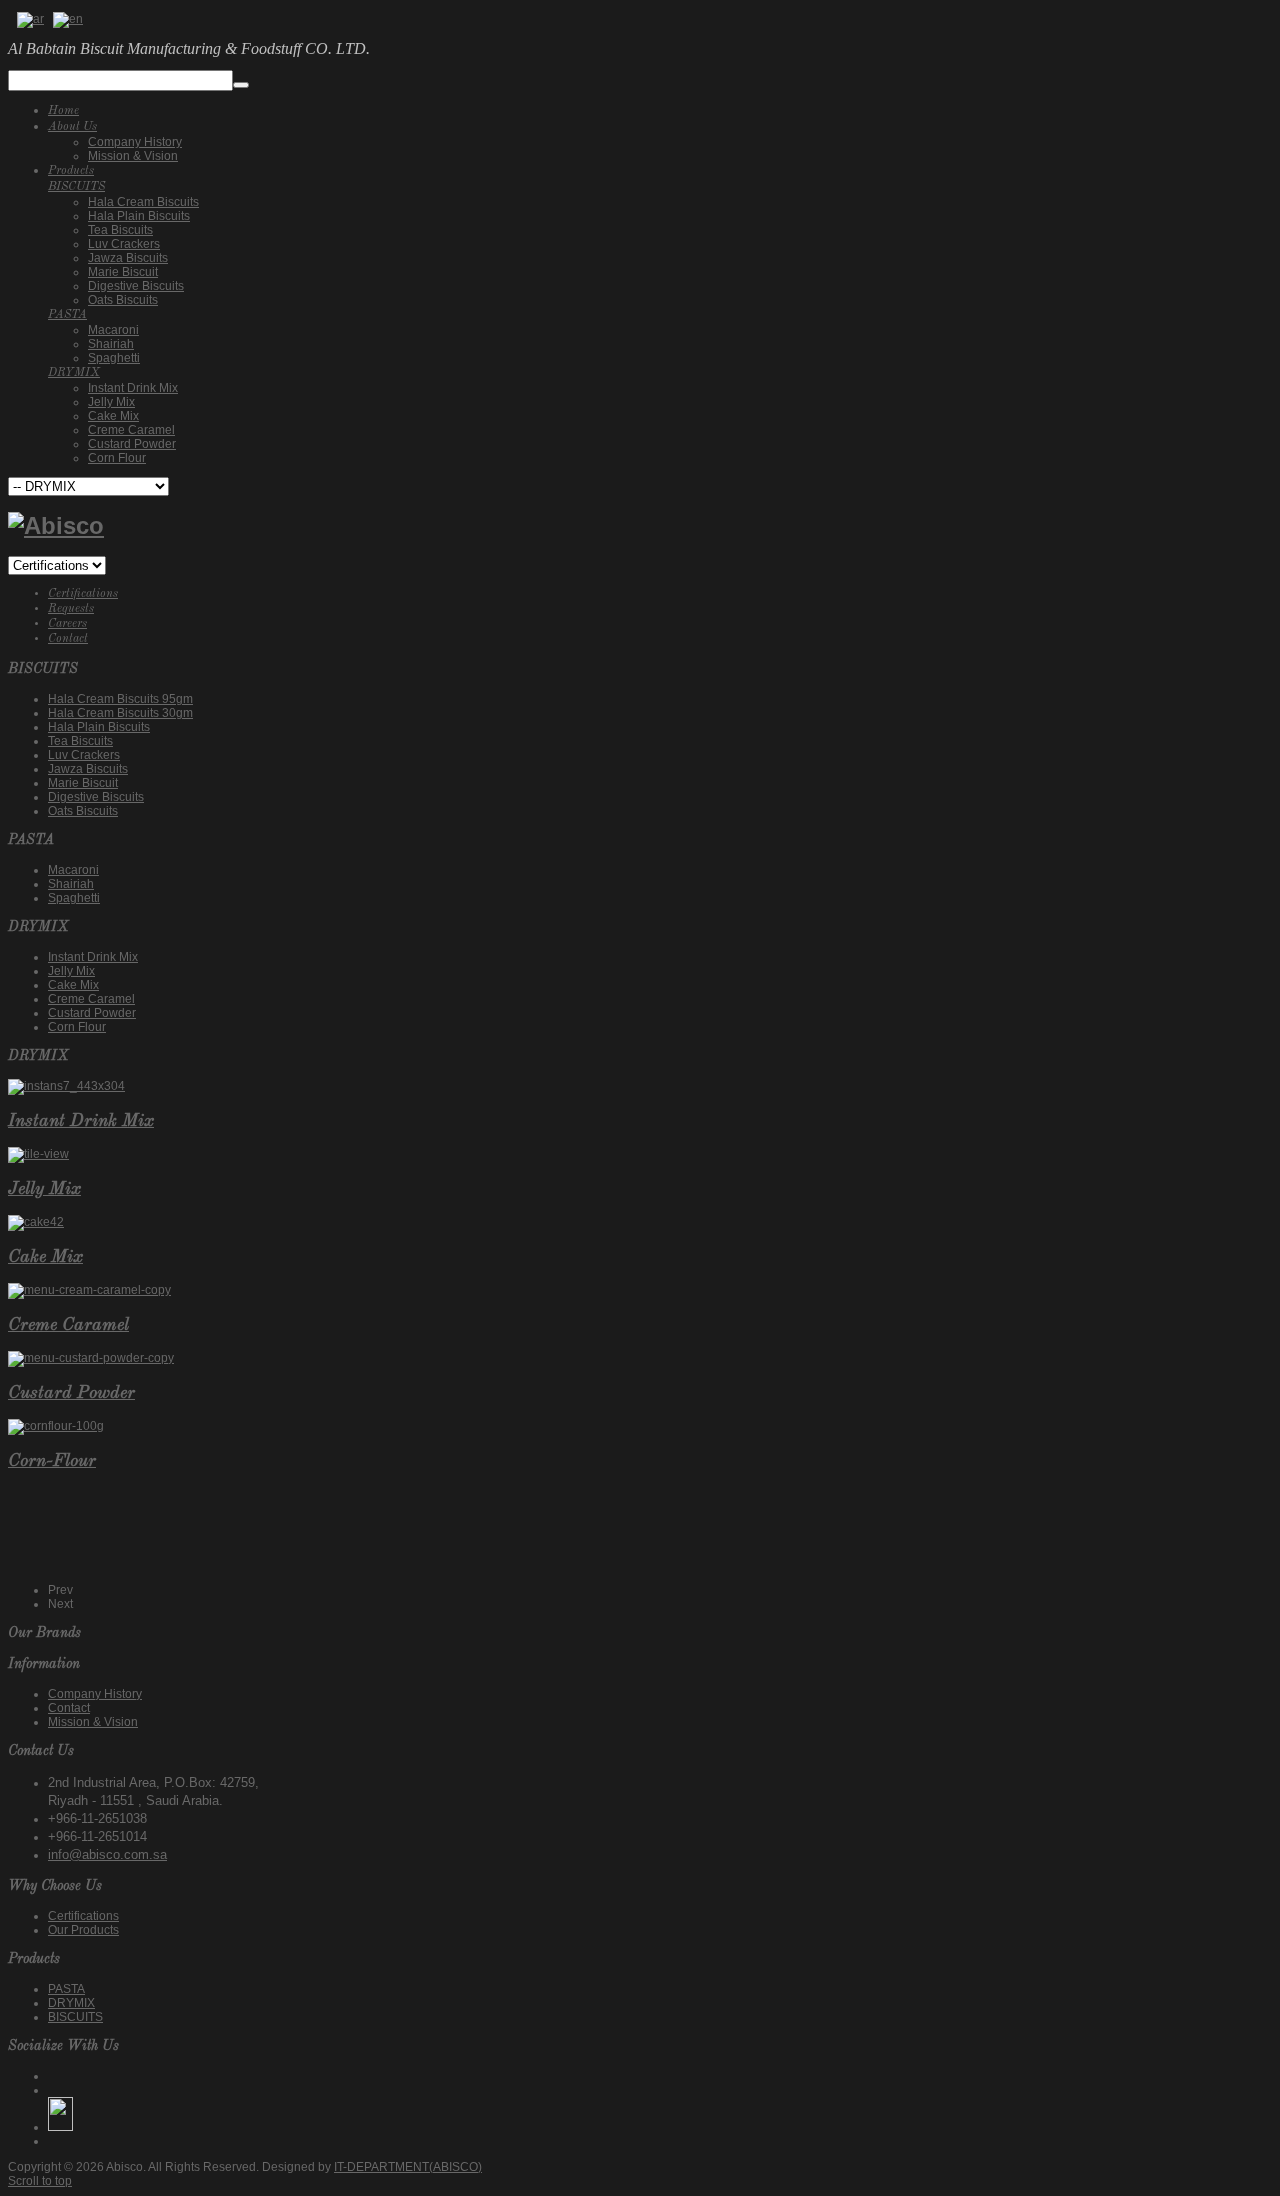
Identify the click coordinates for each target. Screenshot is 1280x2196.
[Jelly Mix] (38, 1154)
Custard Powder (92, 1013)
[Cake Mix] (36, 1222)
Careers (67, 624)
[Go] (241, 85)
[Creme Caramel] (89, 1290)
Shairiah (71, 884)
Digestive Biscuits (96, 797)
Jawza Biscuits (88, 769)
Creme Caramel (91, 999)
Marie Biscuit (83, 783)
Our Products (83, 1930)
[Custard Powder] (91, 1358)
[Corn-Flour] (56, 1426)
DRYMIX (71, 2003)
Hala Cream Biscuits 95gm (120, 699)
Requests (71, 609)
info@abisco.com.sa (107, 1854)
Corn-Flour (52, 1461)
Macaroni (73, 870)
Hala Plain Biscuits (99, 727)
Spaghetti (74, 898)
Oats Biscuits (83, 811)
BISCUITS (75, 2017)
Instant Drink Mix (93, 957)
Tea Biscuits (80, 741)
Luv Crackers (84, 755)
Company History (95, 1694)
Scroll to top (40, 2181)
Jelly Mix (71, 971)
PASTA (66, 1989)
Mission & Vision (93, 1722)
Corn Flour (77, 1027)
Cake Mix (73, 985)
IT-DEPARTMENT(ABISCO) (408, 2167)
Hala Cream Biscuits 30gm (120, 713)
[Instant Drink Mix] (66, 1086)
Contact (68, 639)
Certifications (83, 594)
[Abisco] (56, 525)
